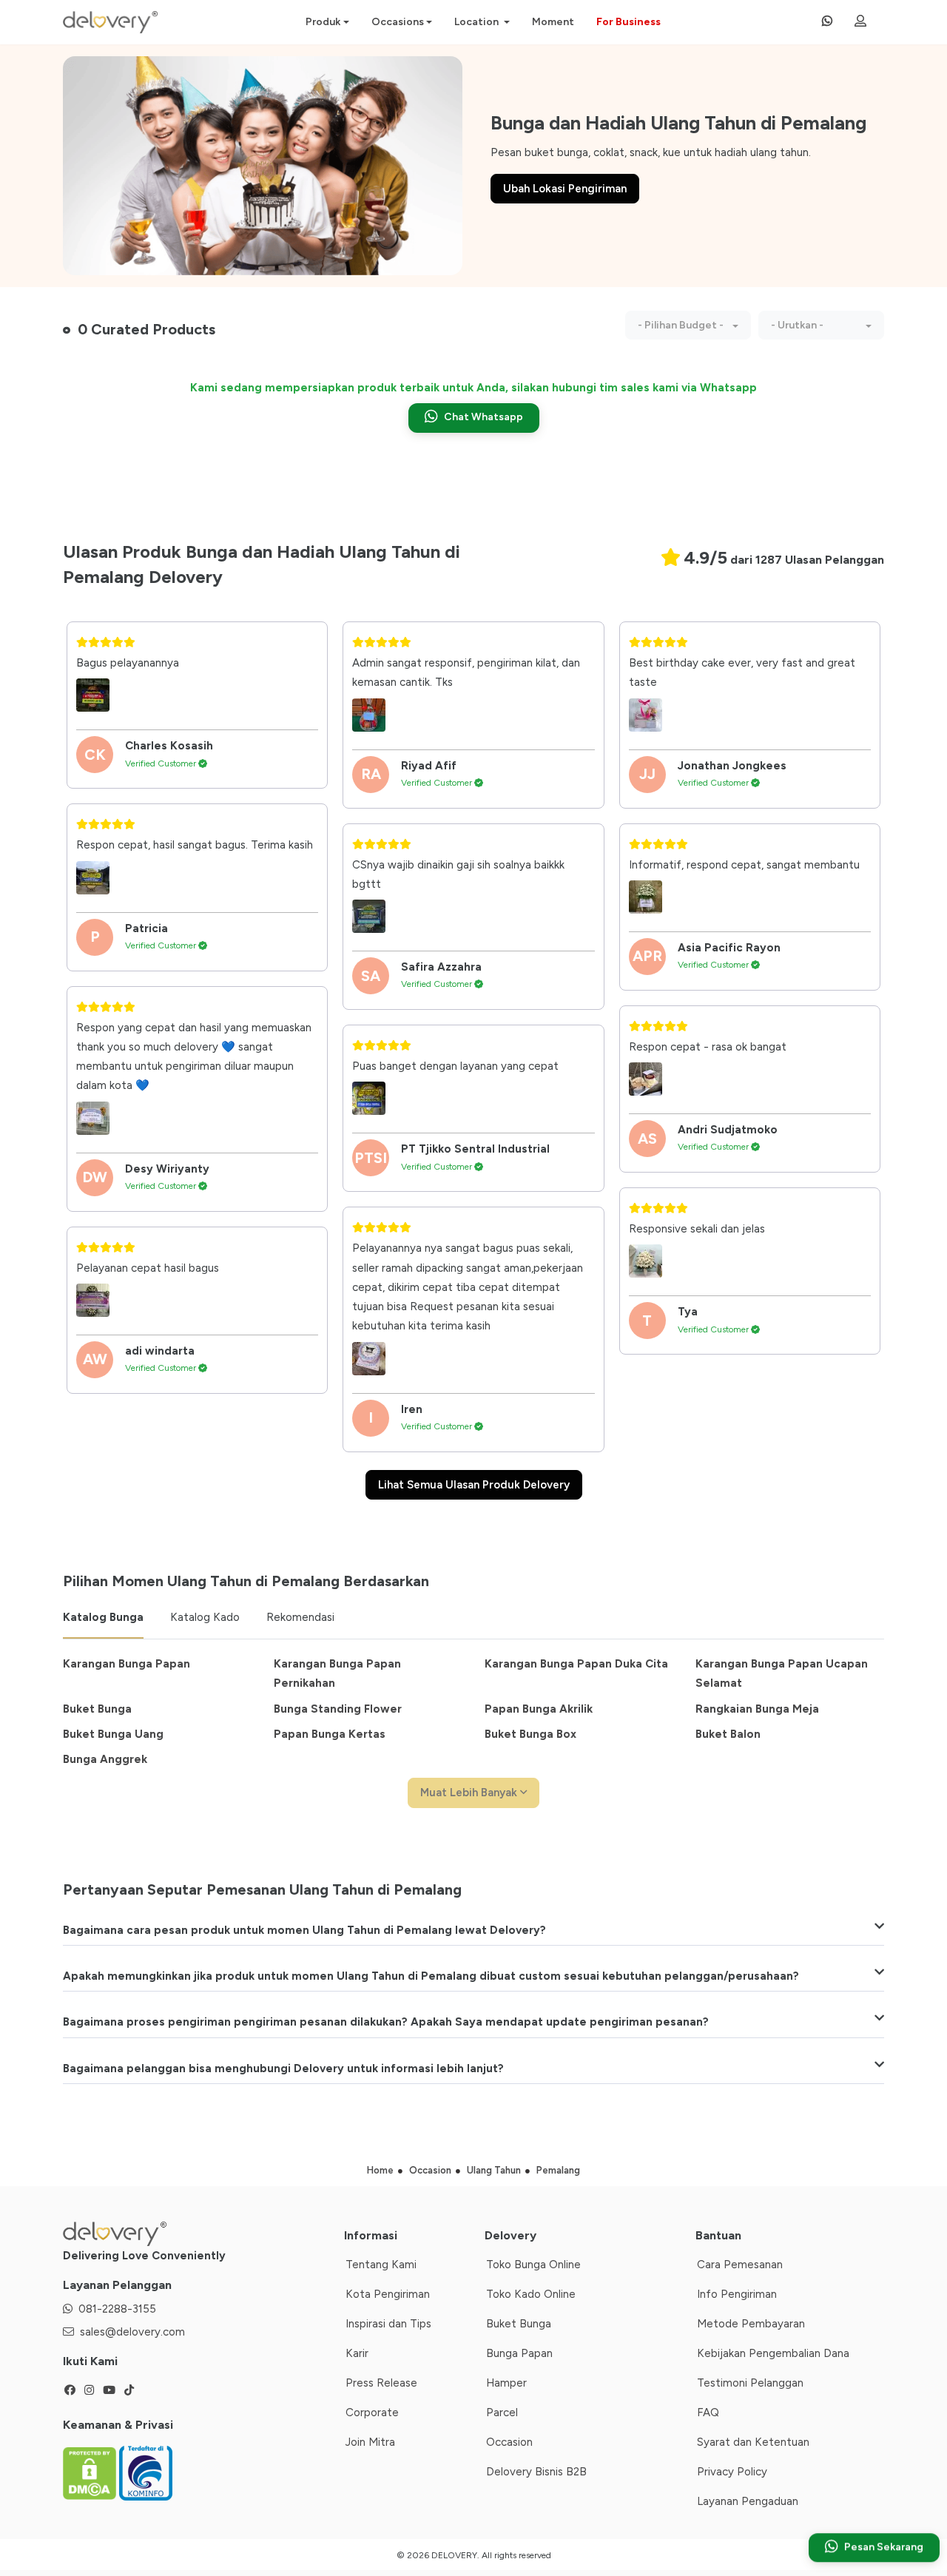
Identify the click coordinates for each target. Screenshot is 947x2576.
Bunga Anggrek (105, 1759)
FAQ (708, 2413)
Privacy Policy (732, 2472)
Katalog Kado (205, 1617)
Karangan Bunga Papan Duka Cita (576, 1664)
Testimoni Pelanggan (750, 2383)
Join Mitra (370, 2442)
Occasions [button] (398, 22)
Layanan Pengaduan (748, 2501)
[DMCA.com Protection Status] (91, 2472)
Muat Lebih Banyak (470, 1793)
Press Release (381, 2383)
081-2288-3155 (117, 2309)
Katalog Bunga (103, 1617)
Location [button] (478, 22)
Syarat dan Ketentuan (753, 2442)
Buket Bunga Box (530, 1734)
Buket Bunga (97, 1709)
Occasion (509, 2442)
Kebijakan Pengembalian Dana (773, 2353)
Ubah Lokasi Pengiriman (565, 189)
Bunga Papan (519, 2353)
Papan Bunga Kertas (330, 1734)
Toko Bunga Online (533, 2265)
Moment (553, 22)
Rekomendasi (300, 1617)
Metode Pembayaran (751, 2324)
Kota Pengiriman (388, 2294)
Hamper (506, 2383)
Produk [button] (323, 22)
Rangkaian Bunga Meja (757, 1709)
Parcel (502, 2413)
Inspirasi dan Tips (388, 2324)
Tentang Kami (381, 2265)
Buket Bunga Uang (113, 1734)
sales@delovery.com (132, 2332)
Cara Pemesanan (740, 2265)
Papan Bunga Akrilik (539, 1709)
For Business (628, 22)
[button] (688, 325)
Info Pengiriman (737, 2294)
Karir (357, 2353)
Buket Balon (728, 1734)
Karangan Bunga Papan (127, 1664)
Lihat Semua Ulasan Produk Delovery (474, 1485)
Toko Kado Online (531, 2294)
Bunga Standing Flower (338, 1709)
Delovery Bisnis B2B (536, 2472)
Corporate (372, 2413)
